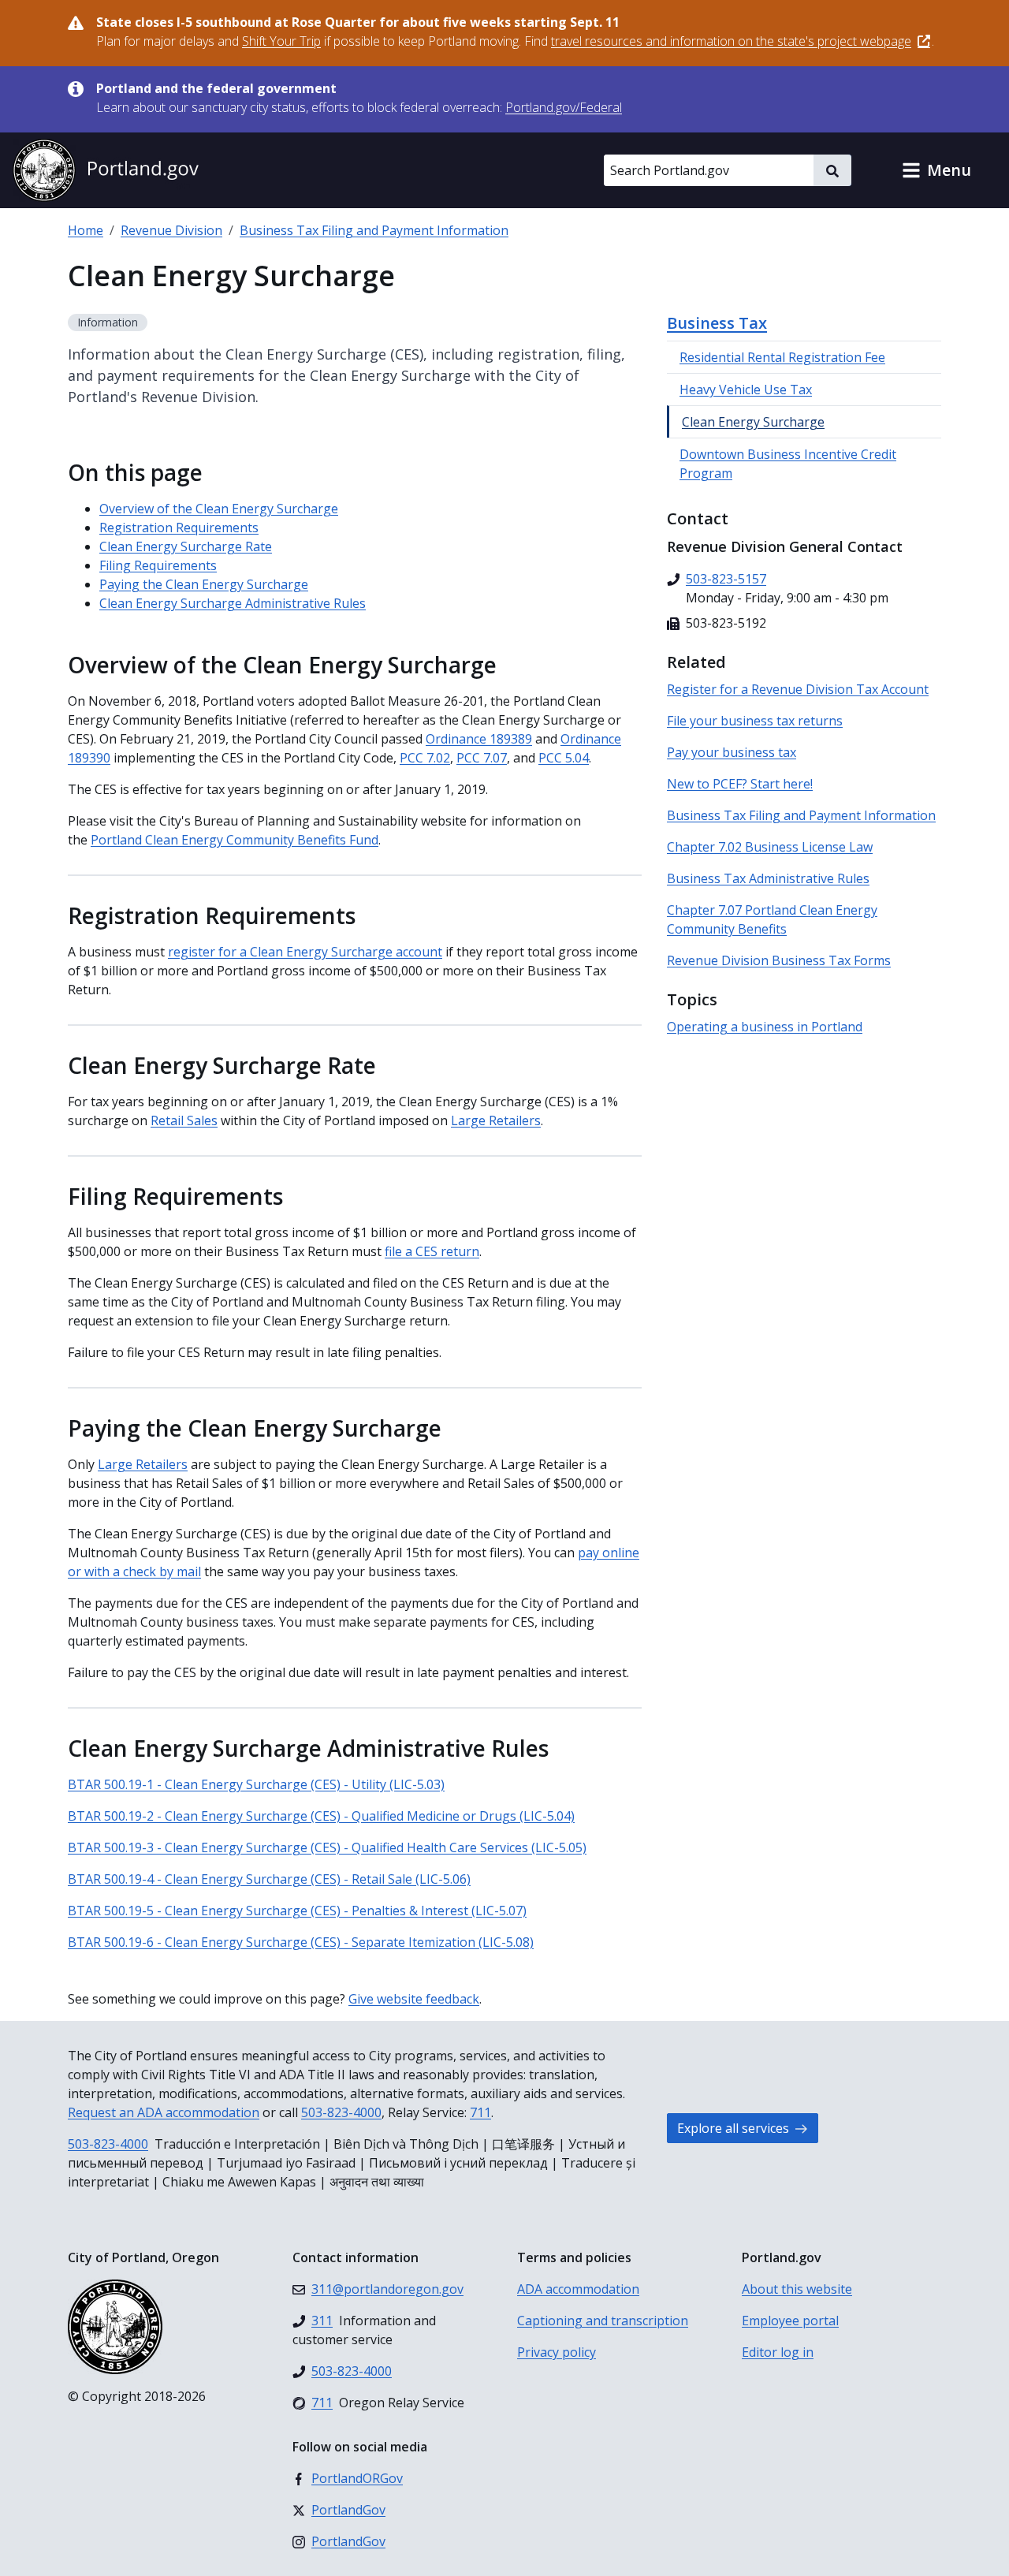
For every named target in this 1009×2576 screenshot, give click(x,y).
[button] (936, 170)
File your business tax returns (755, 721)
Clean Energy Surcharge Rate (186, 546)
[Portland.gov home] (106, 170)
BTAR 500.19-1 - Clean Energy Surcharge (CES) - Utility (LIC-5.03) (256, 1784)
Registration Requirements (179, 528)
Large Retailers (496, 1120)
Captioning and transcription (603, 2321)
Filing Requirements (158, 565)
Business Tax (717, 323)
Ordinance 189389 (479, 739)
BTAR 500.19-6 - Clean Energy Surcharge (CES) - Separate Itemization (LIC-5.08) (301, 1942)
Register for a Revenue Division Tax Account (798, 689)
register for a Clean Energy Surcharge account (305, 952)
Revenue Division (171, 230)
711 (480, 2112)
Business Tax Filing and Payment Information (374, 230)
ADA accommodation (578, 2289)
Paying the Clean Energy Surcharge (204, 584)
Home (86, 230)
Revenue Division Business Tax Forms (779, 960)
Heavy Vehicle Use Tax (746, 390)
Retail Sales (184, 1120)
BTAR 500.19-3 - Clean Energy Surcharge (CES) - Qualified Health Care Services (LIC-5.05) (327, 1847)
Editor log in (778, 2352)
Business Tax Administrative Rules (768, 878)
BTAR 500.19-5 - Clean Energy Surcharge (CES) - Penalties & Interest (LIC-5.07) (297, 1911)
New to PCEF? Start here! (740, 784)
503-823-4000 (341, 2112)
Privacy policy (557, 2352)
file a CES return (432, 1251)
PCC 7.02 (425, 758)
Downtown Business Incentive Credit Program (788, 464)
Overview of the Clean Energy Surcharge (219, 509)
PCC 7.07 (482, 758)
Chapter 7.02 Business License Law (770, 847)
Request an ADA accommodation (164, 2112)
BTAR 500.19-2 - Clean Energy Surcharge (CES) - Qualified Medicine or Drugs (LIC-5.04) (321, 1816)
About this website (797, 2289)
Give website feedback (414, 1999)
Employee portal (790, 2321)
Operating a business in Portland (765, 1027)
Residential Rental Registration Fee (782, 357)
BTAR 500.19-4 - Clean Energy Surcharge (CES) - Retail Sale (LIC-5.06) (269, 1879)
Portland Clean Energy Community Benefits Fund (235, 840)
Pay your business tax (732, 752)
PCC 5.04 (564, 758)
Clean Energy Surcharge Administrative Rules (233, 603)
